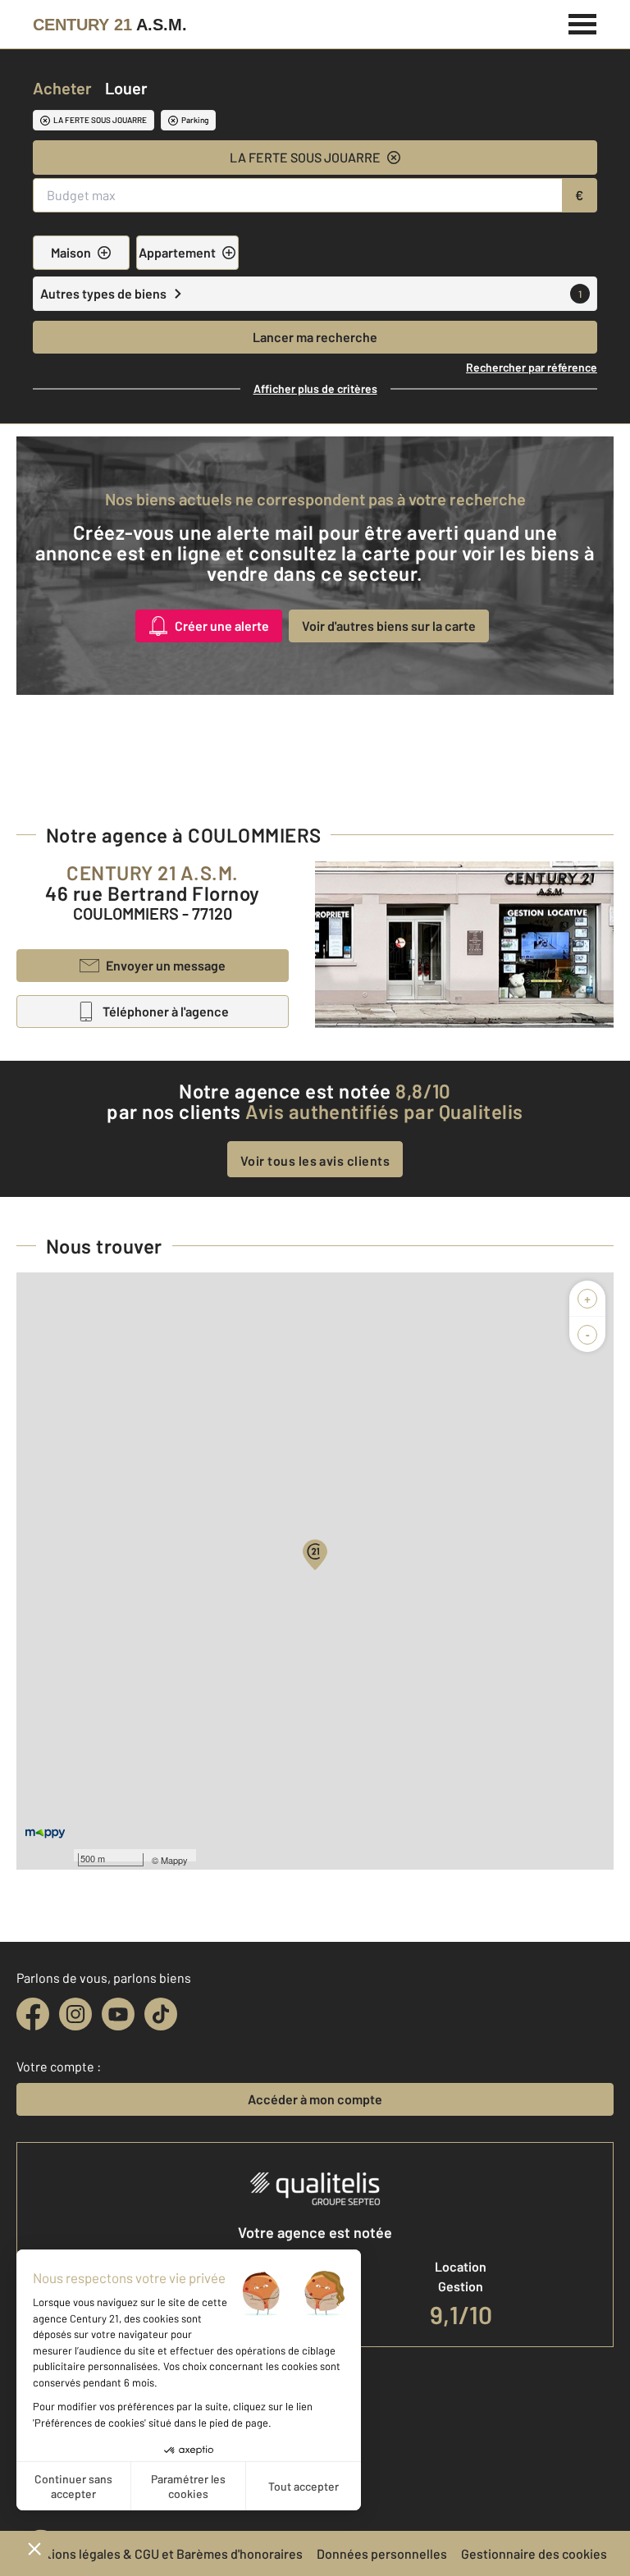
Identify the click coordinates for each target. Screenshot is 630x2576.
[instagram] (75, 2014)
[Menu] (583, 22)
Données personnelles (382, 2553)
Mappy (174, 1860)
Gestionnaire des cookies (534, 2553)
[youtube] (118, 2014)
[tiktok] (161, 2014)
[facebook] (33, 2014)
